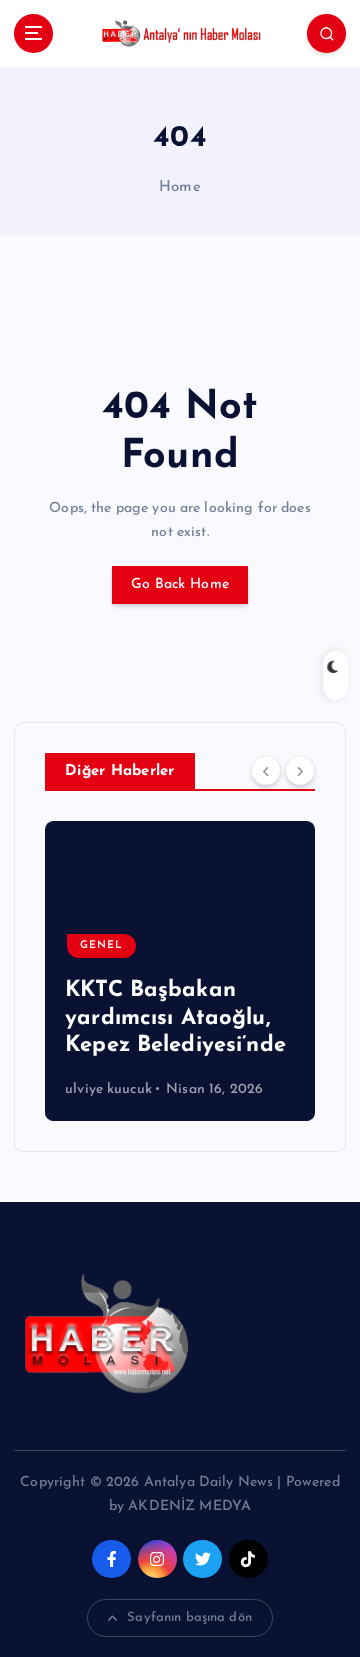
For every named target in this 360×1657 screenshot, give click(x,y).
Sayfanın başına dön (189, 1617)
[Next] (300, 771)
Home (180, 187)
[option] (180, 971)
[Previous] (266, 771)
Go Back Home (180, 584)
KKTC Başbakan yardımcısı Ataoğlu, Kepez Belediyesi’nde (175, 1018)
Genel (101, 945)
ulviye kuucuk (108, 1089)
